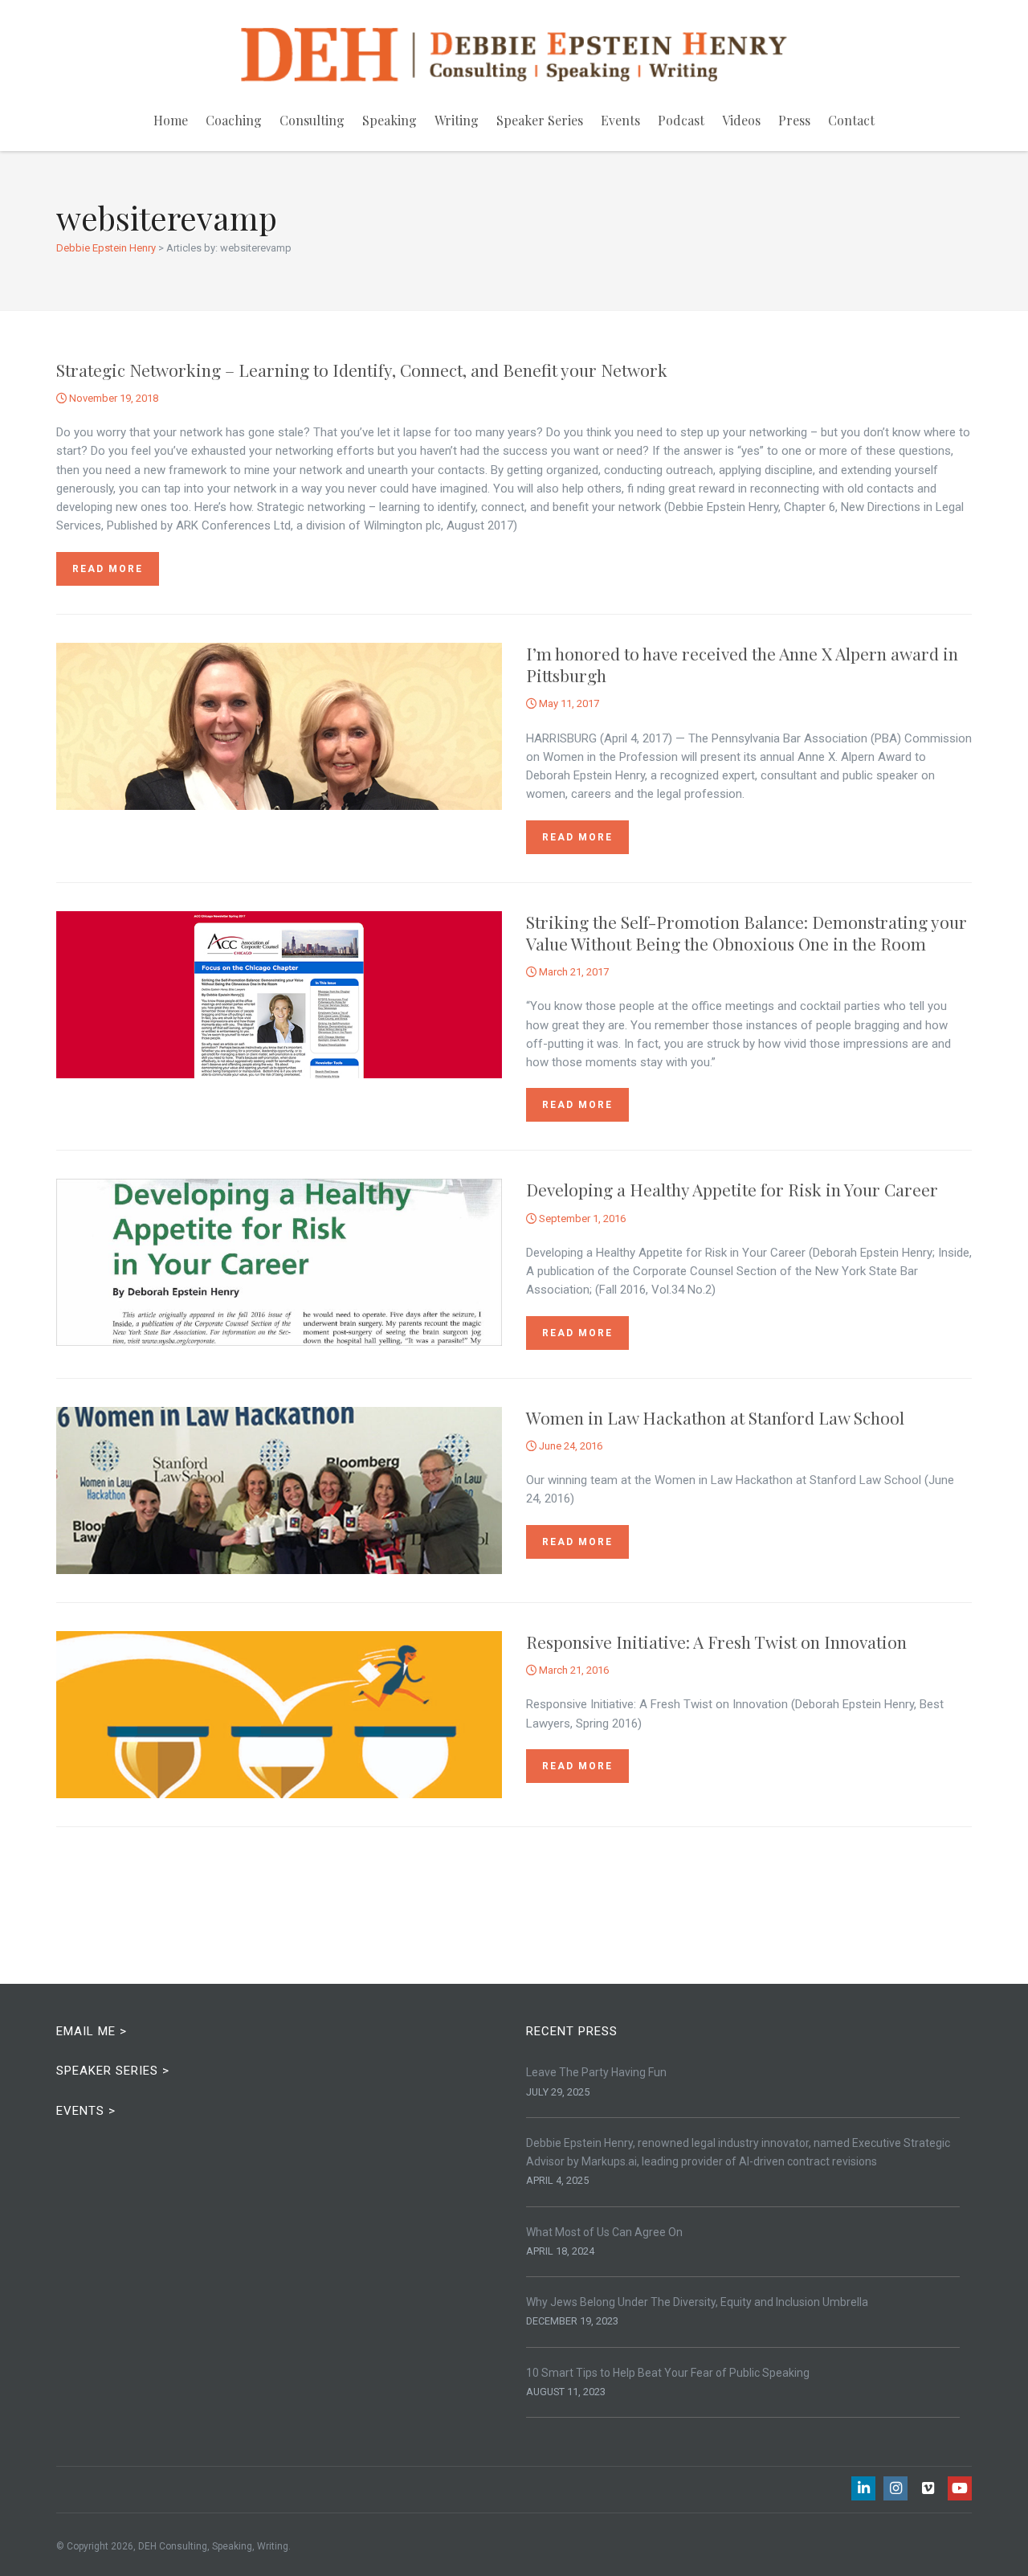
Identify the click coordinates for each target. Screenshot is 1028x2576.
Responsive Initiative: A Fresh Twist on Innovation (716, 1642)
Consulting (312, 120)
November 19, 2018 (112, 398)
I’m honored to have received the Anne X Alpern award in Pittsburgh (742, 664)
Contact (851, 120)
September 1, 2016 (581, 1218)
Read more (108, 569)
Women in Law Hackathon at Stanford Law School (715, 1417)
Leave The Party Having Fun (596, 2072)
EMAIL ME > (92, 2031)
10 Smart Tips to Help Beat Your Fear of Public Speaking (668, 2373)
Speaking (390, 120)
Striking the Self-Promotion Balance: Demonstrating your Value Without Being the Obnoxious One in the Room (747, 932)
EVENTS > (86, 2111)
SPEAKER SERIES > (113, 2071)
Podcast (681, 120)
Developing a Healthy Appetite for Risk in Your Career (734, 1189)
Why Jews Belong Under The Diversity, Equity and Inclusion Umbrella (697, 2302)
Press (794, 120)
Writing (457, 120)
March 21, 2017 (573, 972)
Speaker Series (540, 120)
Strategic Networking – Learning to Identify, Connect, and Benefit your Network (362, 370)
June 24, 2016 (569, 1446)
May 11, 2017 (568, 703)
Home (171, 120)
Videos (741, 120)
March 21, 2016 (573, 1670)
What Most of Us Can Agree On (604, 2232)
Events (620, 120)
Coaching (234, 120)
